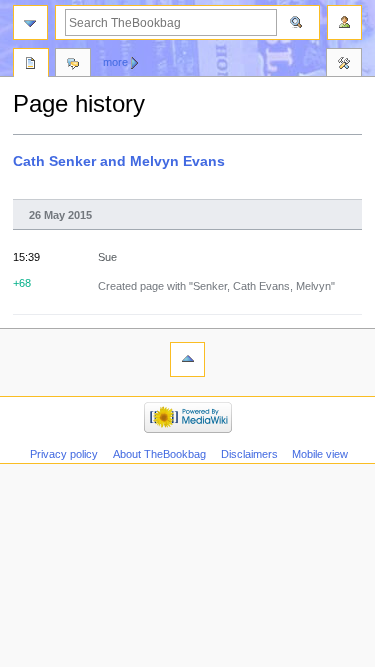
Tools (344, 65)
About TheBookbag (159, 454)
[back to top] (187, 359)
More (115, 62)
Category (31, 65)
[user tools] (344, 22)
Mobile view (320, 454)
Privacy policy (64, 454)
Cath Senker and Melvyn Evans (119, 161)
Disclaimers (249, 454)
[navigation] (30, 22)
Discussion (73, 65)
